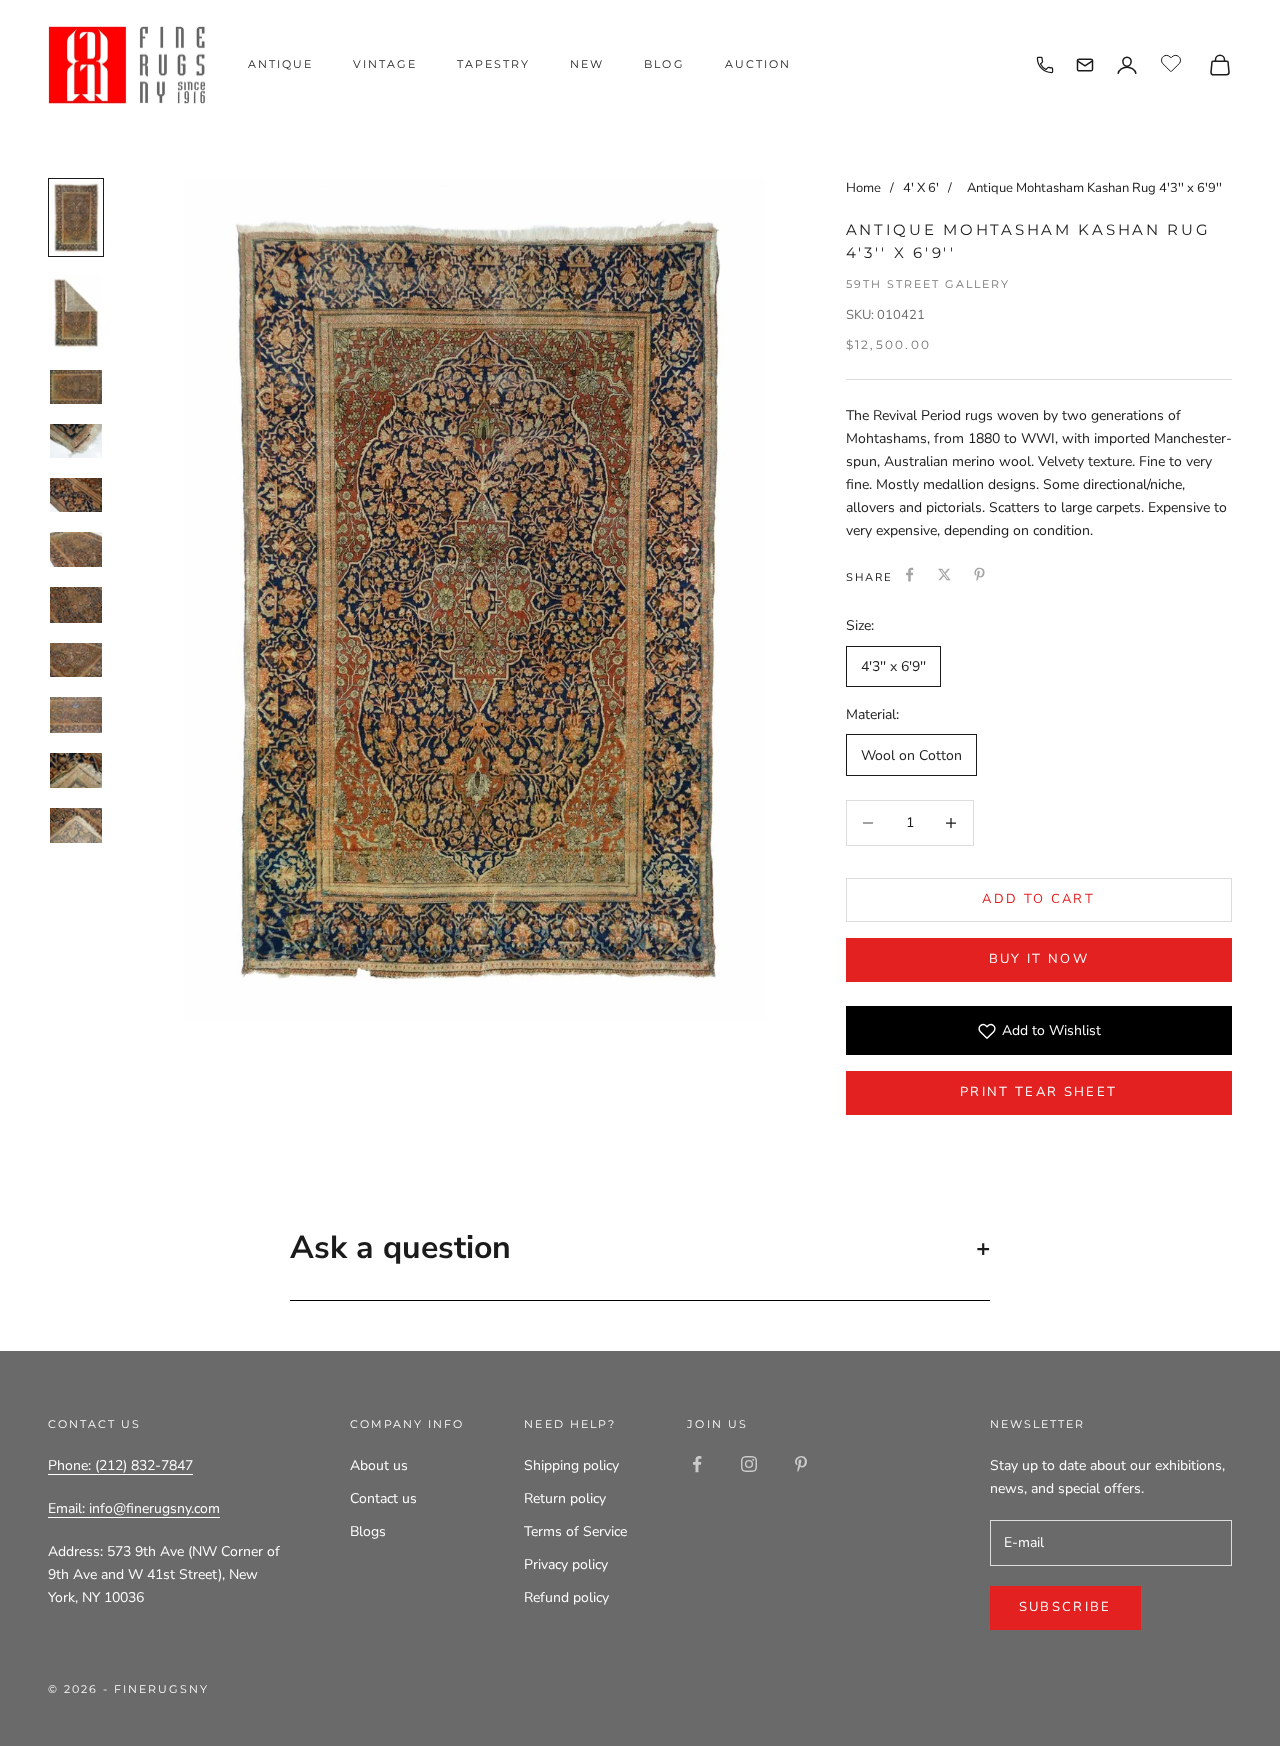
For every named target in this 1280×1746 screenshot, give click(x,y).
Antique (280, 64)
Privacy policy (566, 1564)
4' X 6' (922, 188)
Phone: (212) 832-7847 (120, 1465)
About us (379, 1465)
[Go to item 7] (76, 604)
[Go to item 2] (76, 312)
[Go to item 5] (76, 495)
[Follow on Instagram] (749, 1464)
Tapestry (493, 64)
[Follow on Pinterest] (801, 1464)
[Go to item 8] (76, 660)
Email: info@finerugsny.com (134, 1508)
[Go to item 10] (76, 770)
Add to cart (1038, 899)
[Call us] (1045, 65)
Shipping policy (571, 1465)
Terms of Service (575, 1531)
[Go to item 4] (76, 441)
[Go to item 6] (76, 549)
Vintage (385, 64)
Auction (758, 64)
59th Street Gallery (928, 284)
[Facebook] (909, 574)
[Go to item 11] (76, 825)
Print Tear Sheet (1038, 1092)
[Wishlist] (1173, 62)
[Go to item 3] (76, 386)
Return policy (565, 1498)
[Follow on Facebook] (697, 1464)
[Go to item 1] (76, 217)
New (587, 64)
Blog (664, 64)
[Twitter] (944, 574)
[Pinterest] (979, 574)
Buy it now (1039, 959)
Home (863, 188)
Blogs (368, 1531)
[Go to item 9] (76, 715)
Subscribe (1065, 1607)
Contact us (383, 1498)
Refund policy (566, 1597)
